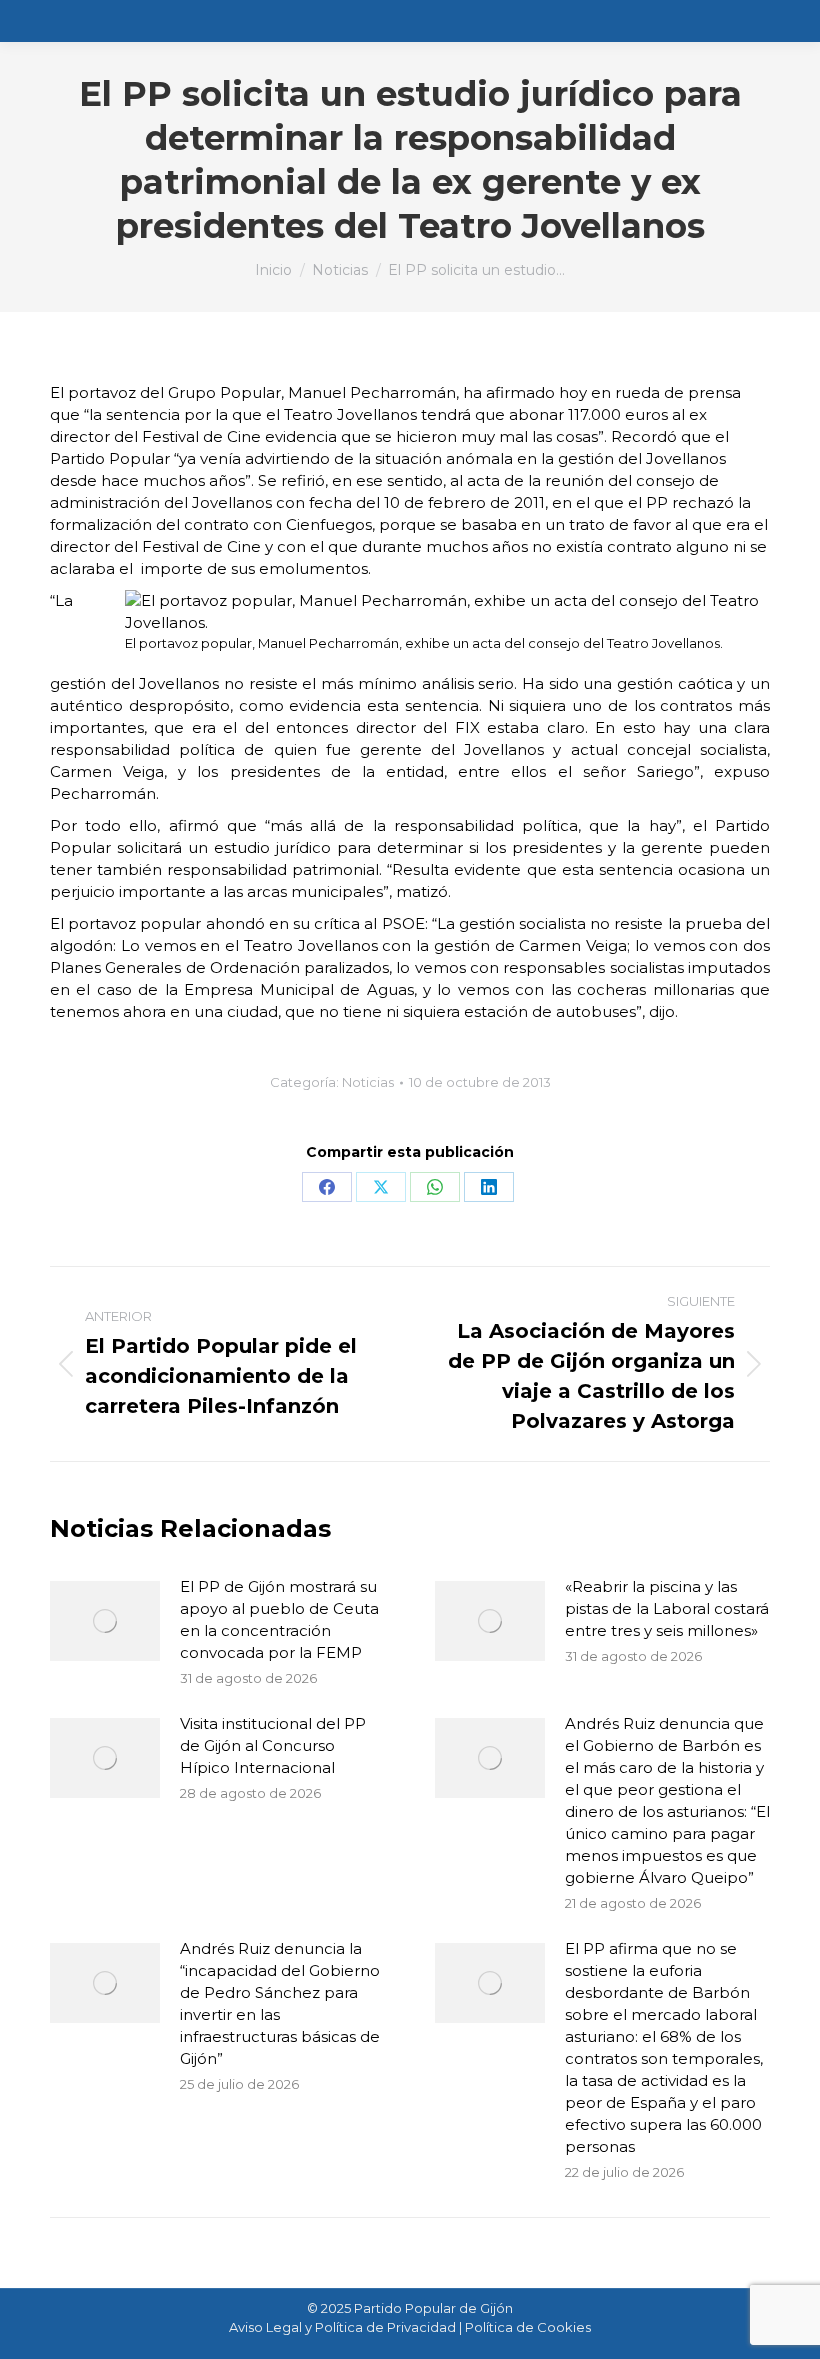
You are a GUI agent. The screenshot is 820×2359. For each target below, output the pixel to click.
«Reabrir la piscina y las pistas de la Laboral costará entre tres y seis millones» (667, 1608)
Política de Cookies (528, 2327)
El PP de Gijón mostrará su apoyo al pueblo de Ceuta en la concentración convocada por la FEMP (279, 1619)
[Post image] (105, 1621)
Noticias (368, 1082)
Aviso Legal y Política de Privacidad (342, 2327)
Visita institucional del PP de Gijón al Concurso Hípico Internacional (273, 1745)
